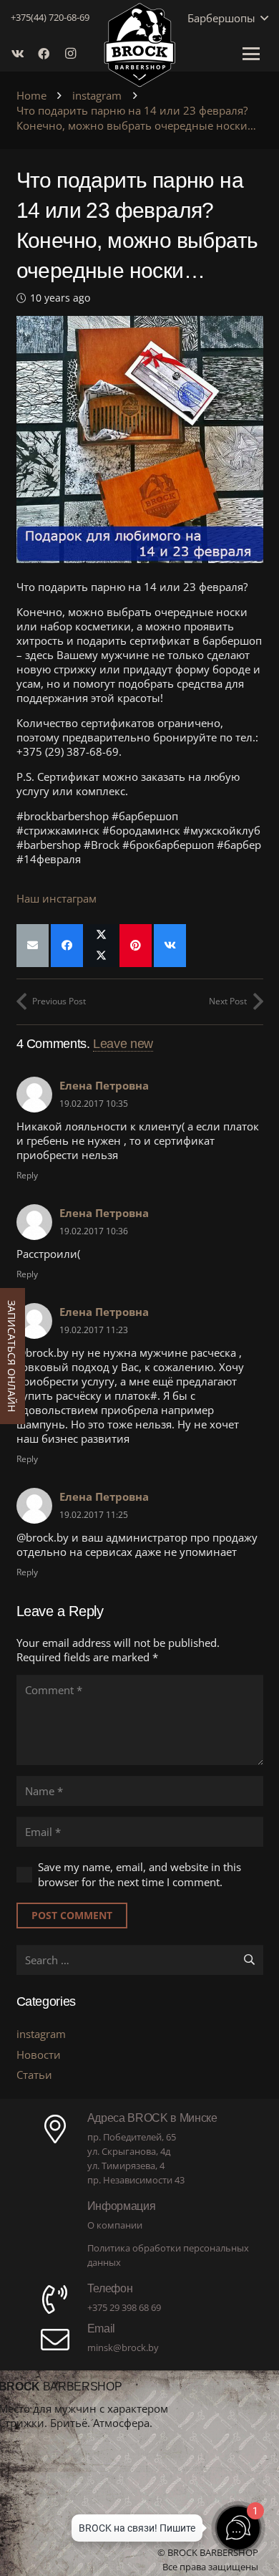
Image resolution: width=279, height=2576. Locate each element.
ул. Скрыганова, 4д (129, 2151)
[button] (262, 18)
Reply (27, 1175)
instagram (41, 2034)
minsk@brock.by (123, 2347)
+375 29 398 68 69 (124, 2307)
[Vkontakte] (22, 54)
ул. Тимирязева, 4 (126, 2166)
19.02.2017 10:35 (94, 1104)
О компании (115, 2225)
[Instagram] (74, 54)
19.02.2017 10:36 (94, 1231)
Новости (39, 2054)
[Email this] (33, 946)
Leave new (123, 1044)
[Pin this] (136, 946)
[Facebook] (48, 54)
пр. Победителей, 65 (132, 2137)
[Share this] (67, 946)
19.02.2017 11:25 (94, 1515)
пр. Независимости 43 (136, 2180)
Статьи (34, 2075)
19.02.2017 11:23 (94, 1330)
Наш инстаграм (57, 898)
